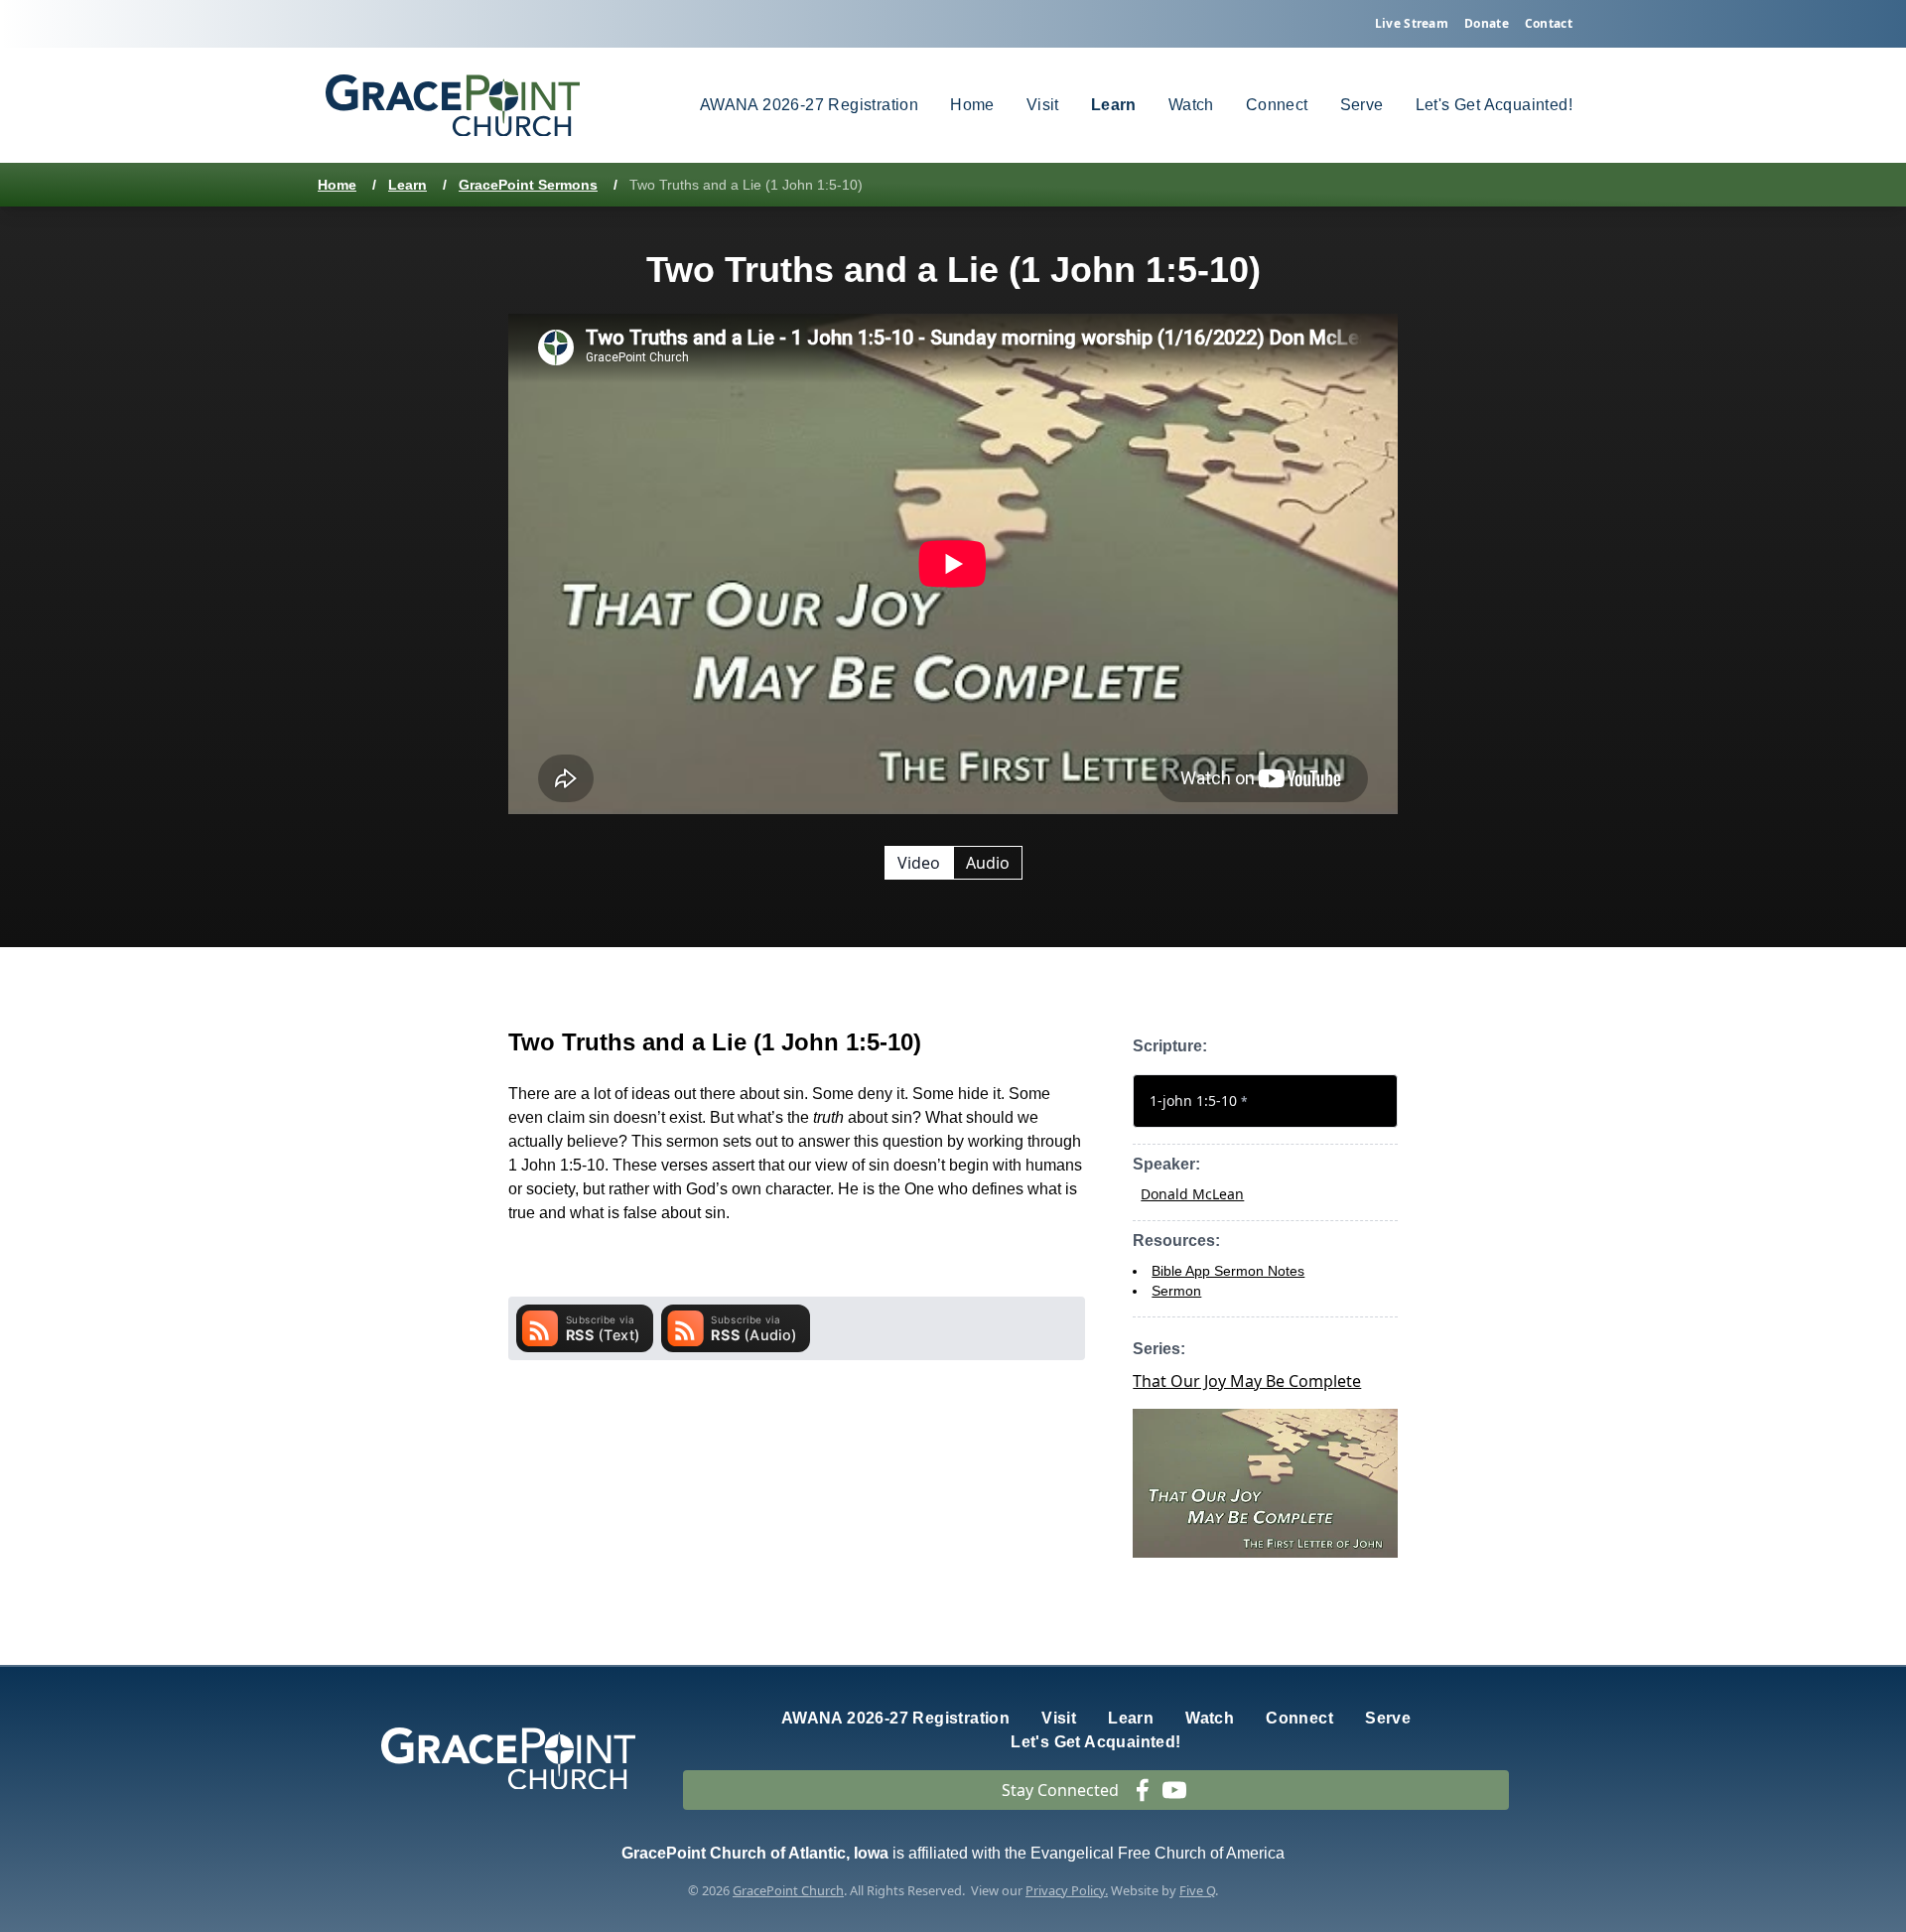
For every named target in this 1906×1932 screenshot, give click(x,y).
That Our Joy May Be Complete (1247, 1381)
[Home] (453, 106)
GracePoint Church (788, 1890)
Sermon (1176, 1291)
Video (919, 863)
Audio (988, 863)
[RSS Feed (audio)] (736, 1328)
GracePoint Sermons (528, 185)
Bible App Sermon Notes (1228, 1271)
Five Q (1197, 1890)
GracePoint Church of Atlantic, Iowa (755, 1853)
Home (337, 185)
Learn (408, 185)
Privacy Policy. (1067, 1890)
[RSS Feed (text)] (585, 1328)
